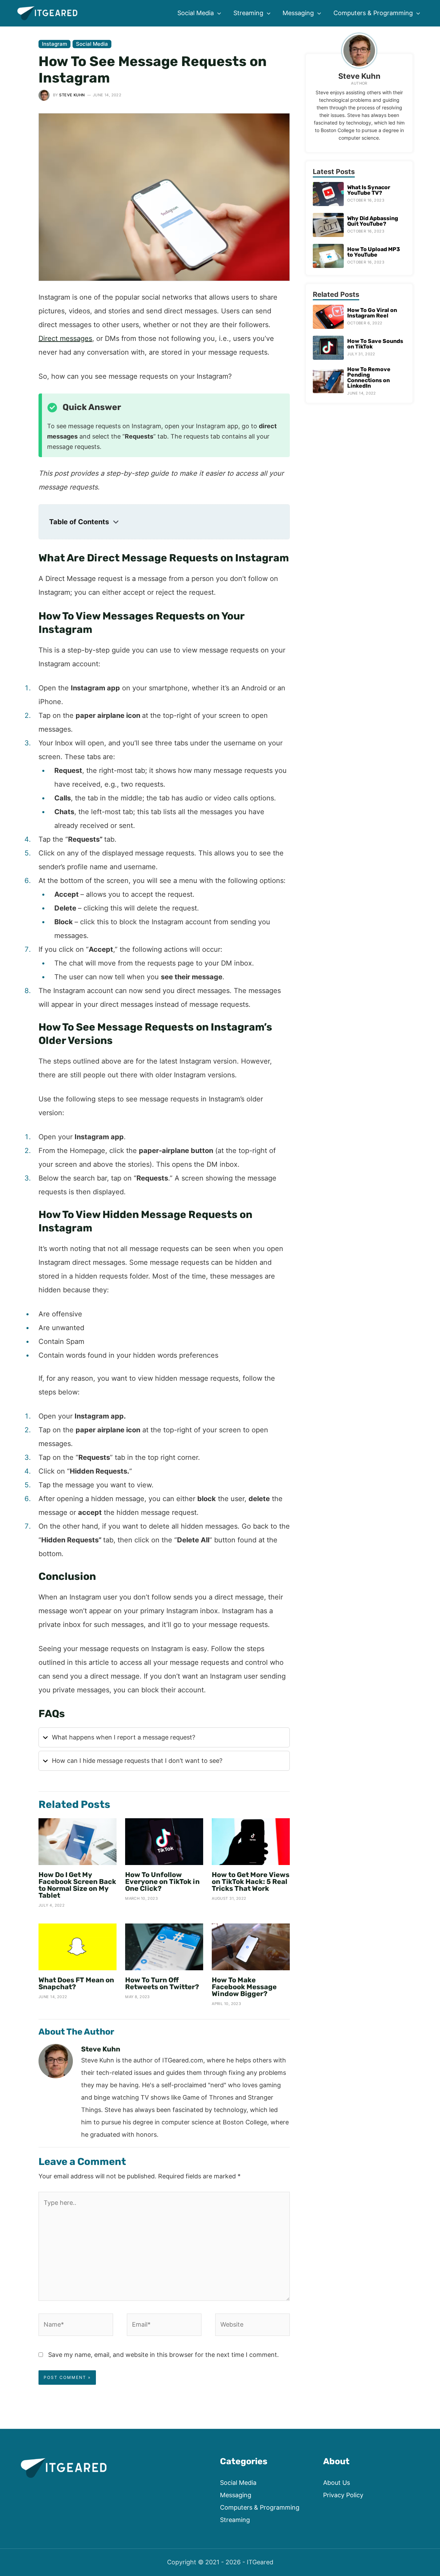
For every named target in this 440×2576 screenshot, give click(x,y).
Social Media (92, 44)
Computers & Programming (260, 2507)
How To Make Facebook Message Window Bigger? (244, 1987)
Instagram (54, 44)
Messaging (236, 2495)
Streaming (235, 2520)
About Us (337, 2483)
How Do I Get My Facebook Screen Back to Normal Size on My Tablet (77, 1885)
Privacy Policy (343, 2495)
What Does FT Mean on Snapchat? (76, 1983)
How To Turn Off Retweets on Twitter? (162, 1983)
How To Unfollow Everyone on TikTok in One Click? (162, 1882)
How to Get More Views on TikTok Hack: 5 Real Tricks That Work (251, 1882)
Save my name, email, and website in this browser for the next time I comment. (163, 2355)
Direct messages (65, 338)
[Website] (252, 2326)
